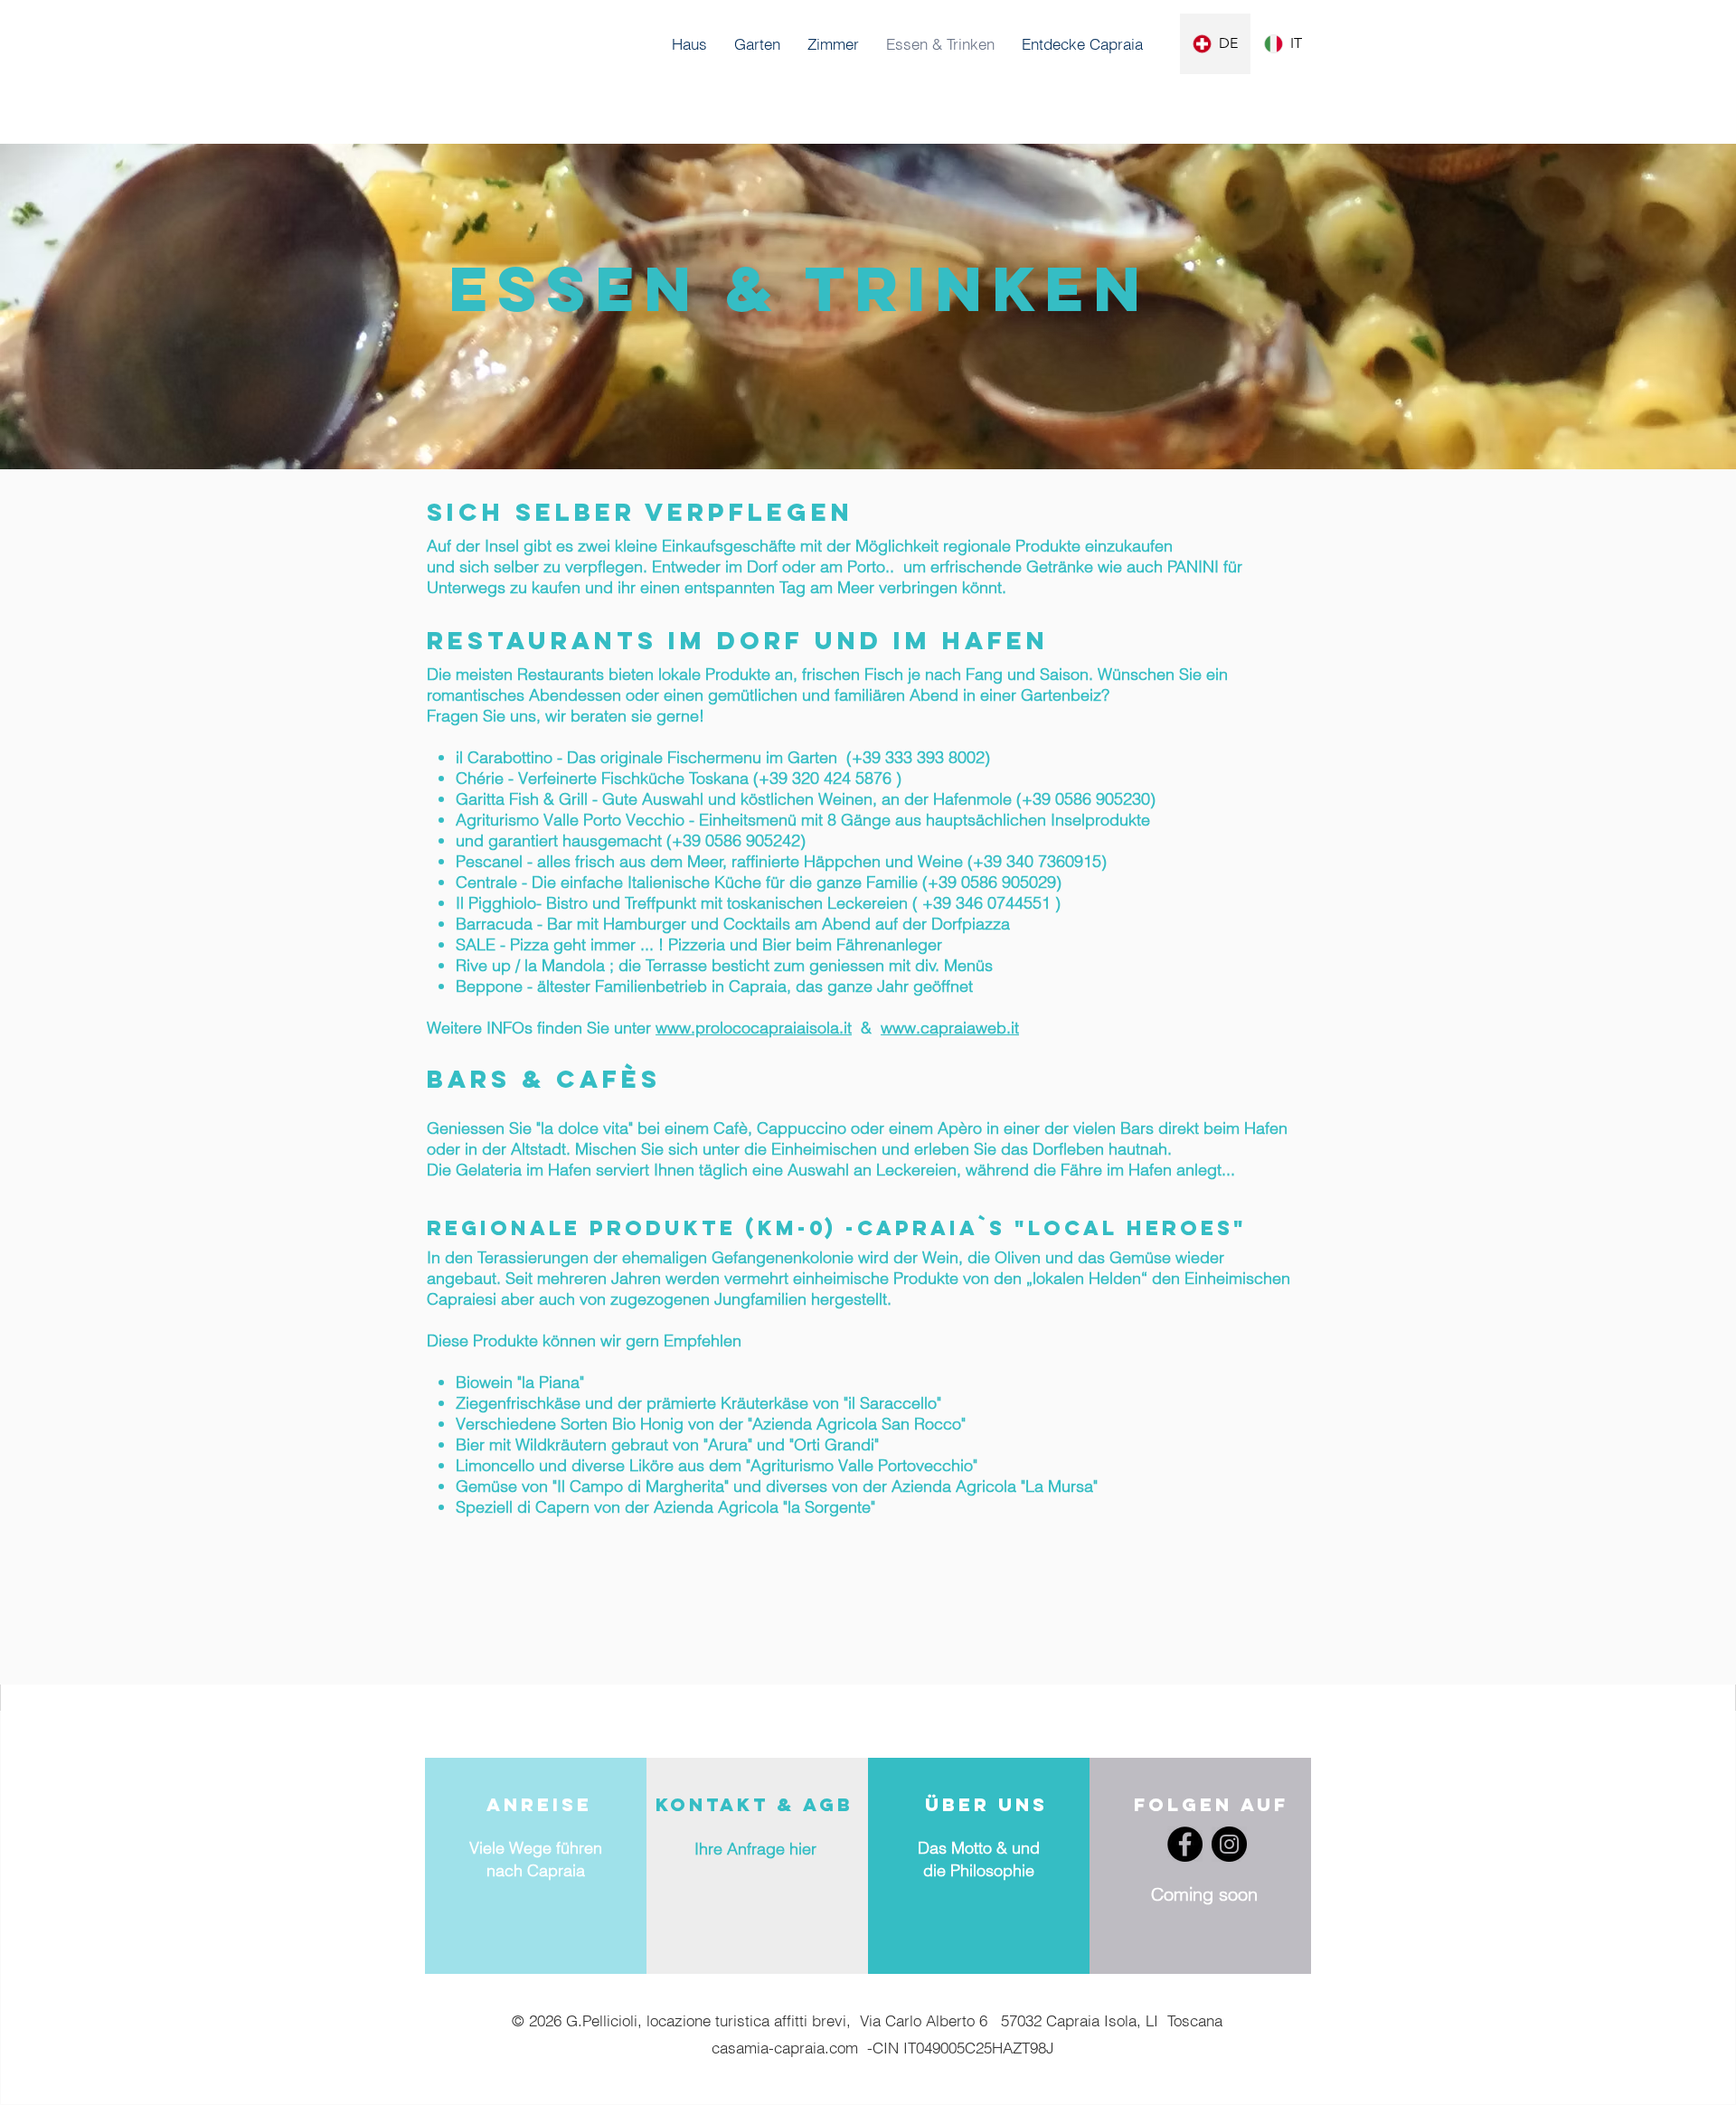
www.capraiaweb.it (950, 1028)
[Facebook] (1185, 1844)
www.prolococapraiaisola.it (754, 1028)
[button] (1082, 44)
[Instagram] (1229, 1844)
